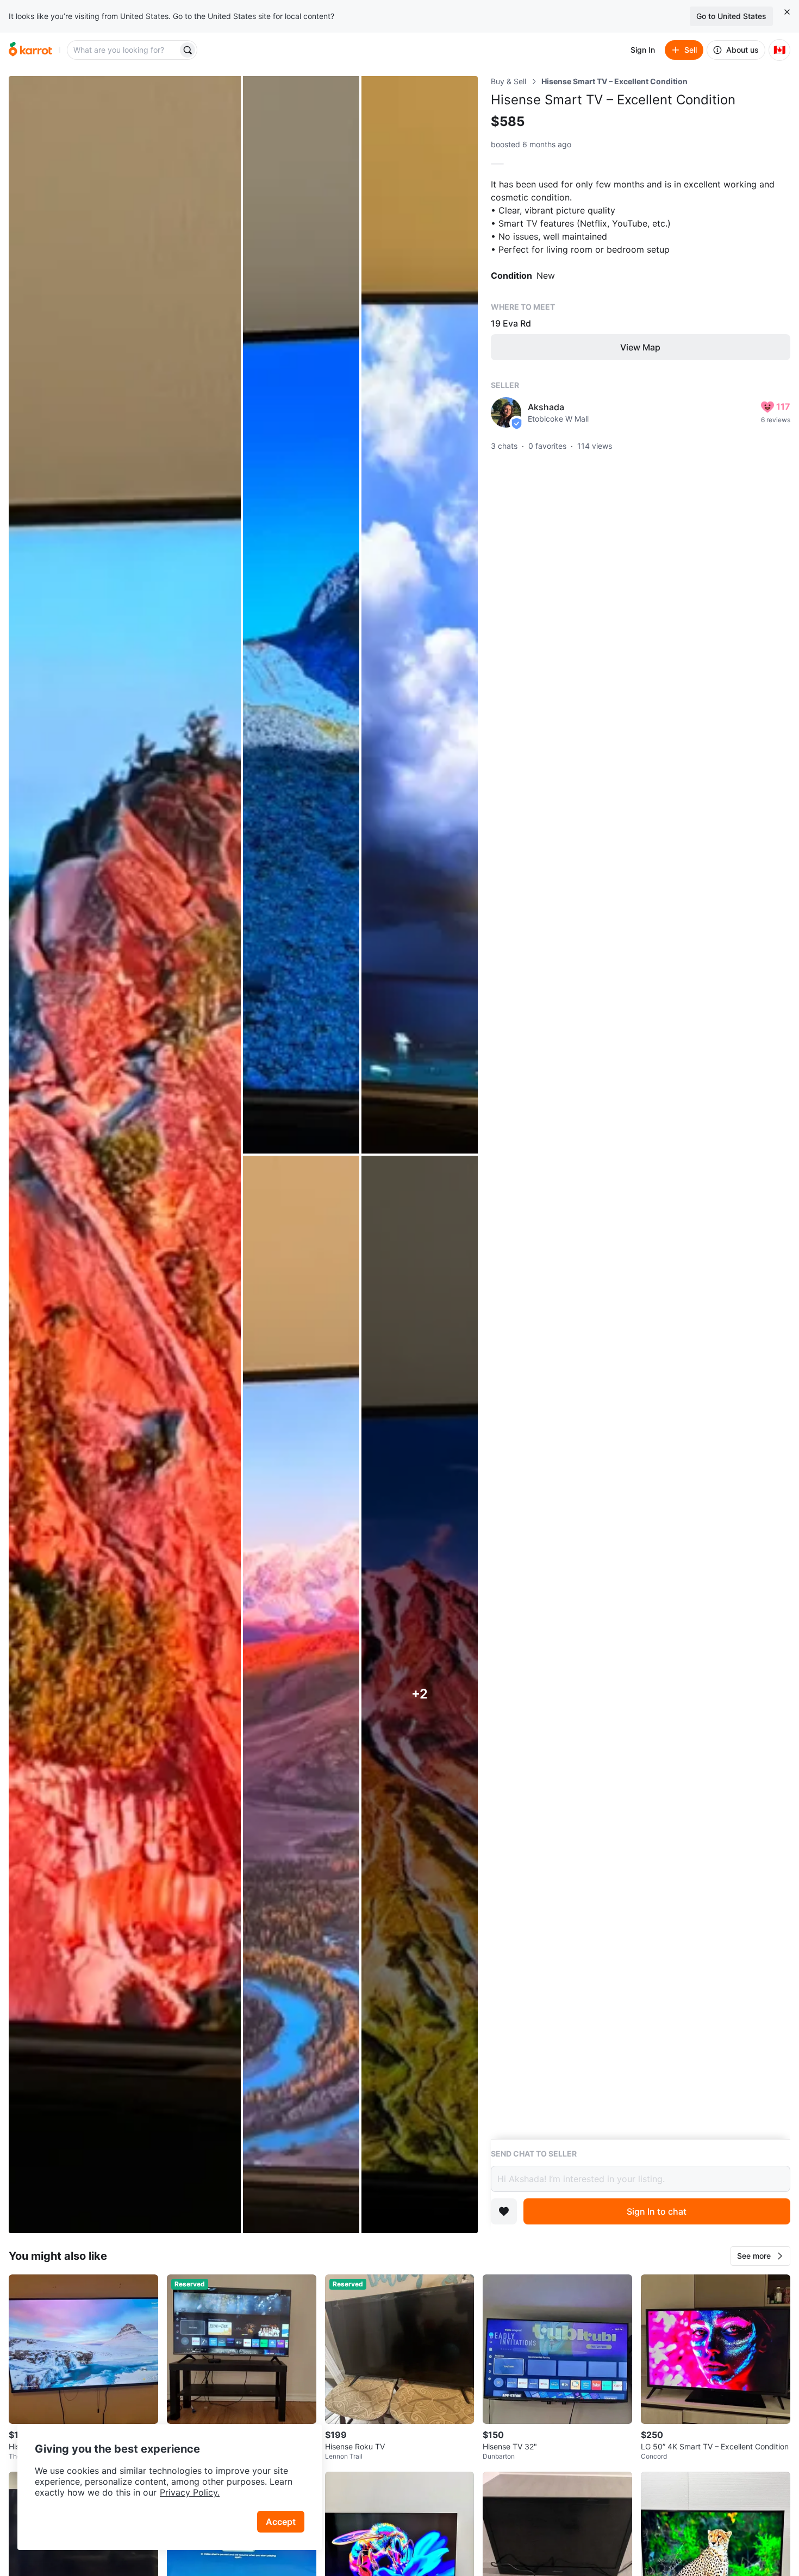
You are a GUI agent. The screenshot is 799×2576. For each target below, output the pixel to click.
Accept (281, 2522)
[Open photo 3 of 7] (420, 615)
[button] (760, 2256)
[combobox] (123, 50)
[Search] (188, 50)
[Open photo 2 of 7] (301, 615)
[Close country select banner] (787, 12)
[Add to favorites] (504, 2211)
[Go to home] (30, 50)
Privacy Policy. (190, 2492)
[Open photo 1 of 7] (125, 1155)
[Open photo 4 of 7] (301, 1694)
